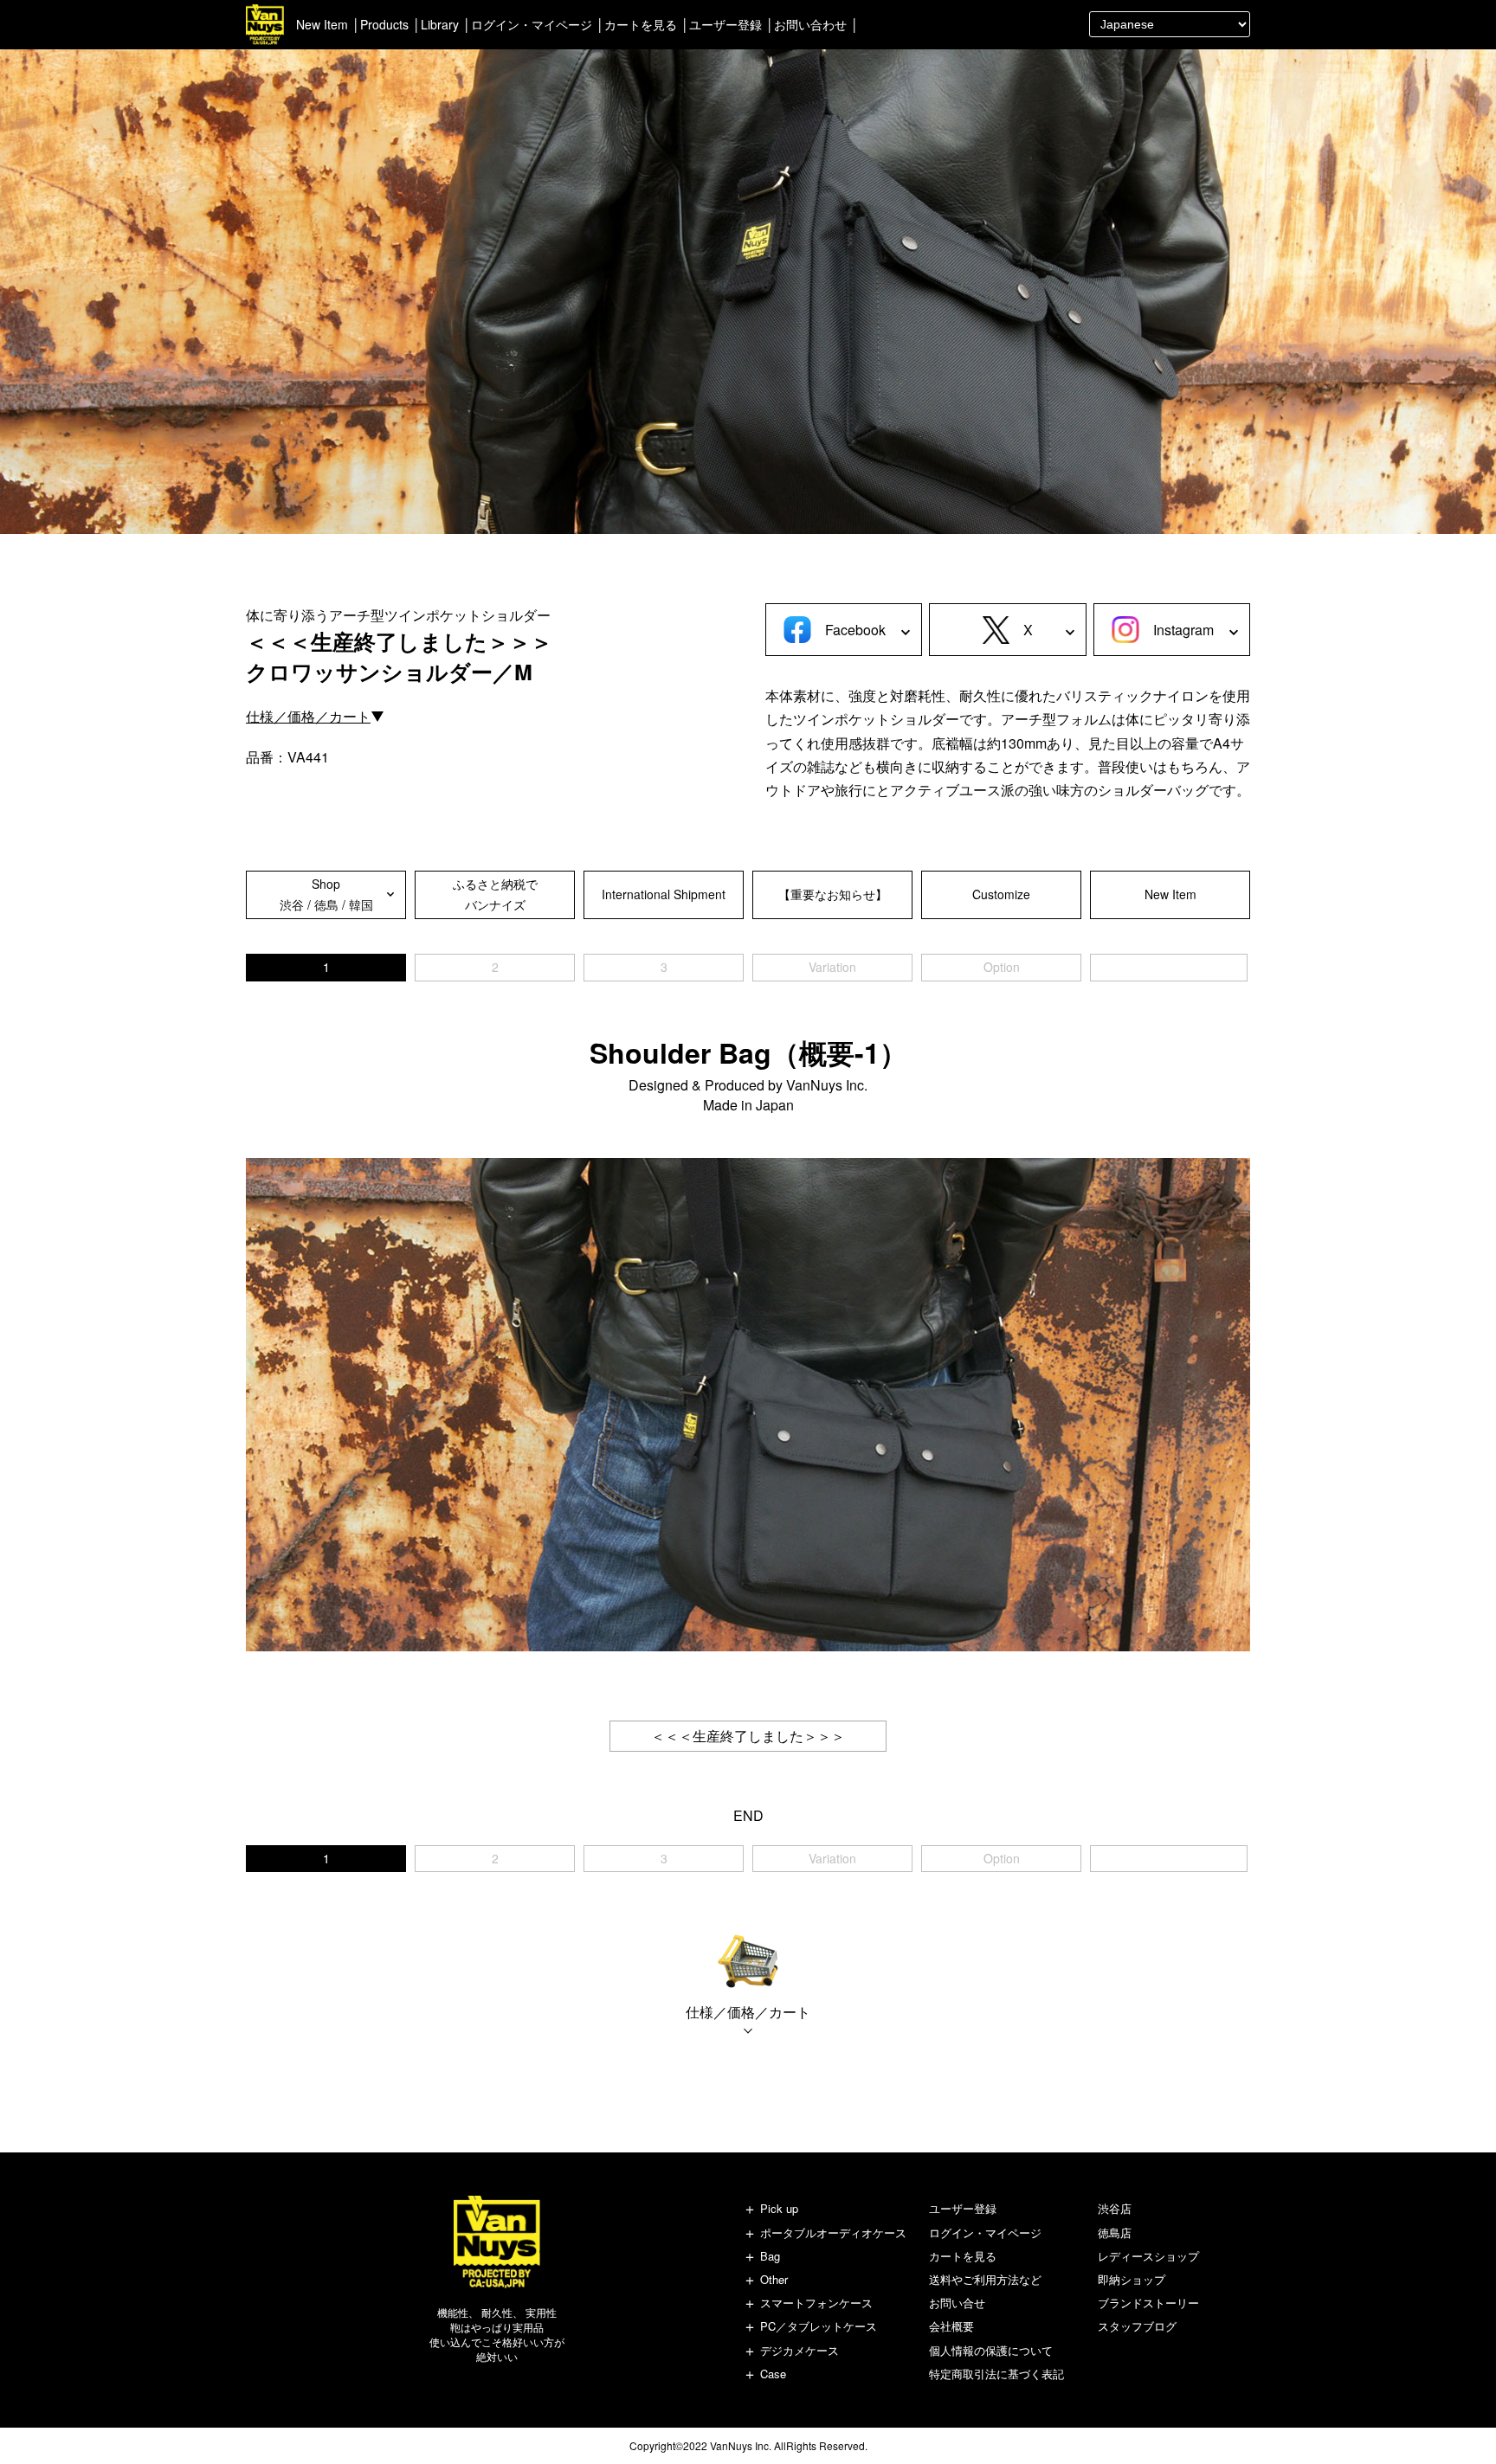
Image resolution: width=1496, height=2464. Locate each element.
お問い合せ (957, 2303)
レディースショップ (1148, 2256)
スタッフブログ (1137, 2326)
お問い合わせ (810, 24)
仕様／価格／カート (308, 716)
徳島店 (1115, 2232)
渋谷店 (1115, 2208)
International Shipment (664, 894)
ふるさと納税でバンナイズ (495, 894)
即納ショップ (1132, 2279)
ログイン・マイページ (532, 24)
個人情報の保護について (991, 2350)
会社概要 (951, 2326)
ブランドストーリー (1148, 2303)
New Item (322, 24)
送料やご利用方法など (985, 2279)
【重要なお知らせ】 (833, 894)
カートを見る (641, 24)
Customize (1001, 894)
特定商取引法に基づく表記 (996, 2374)
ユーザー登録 (725, 24)
